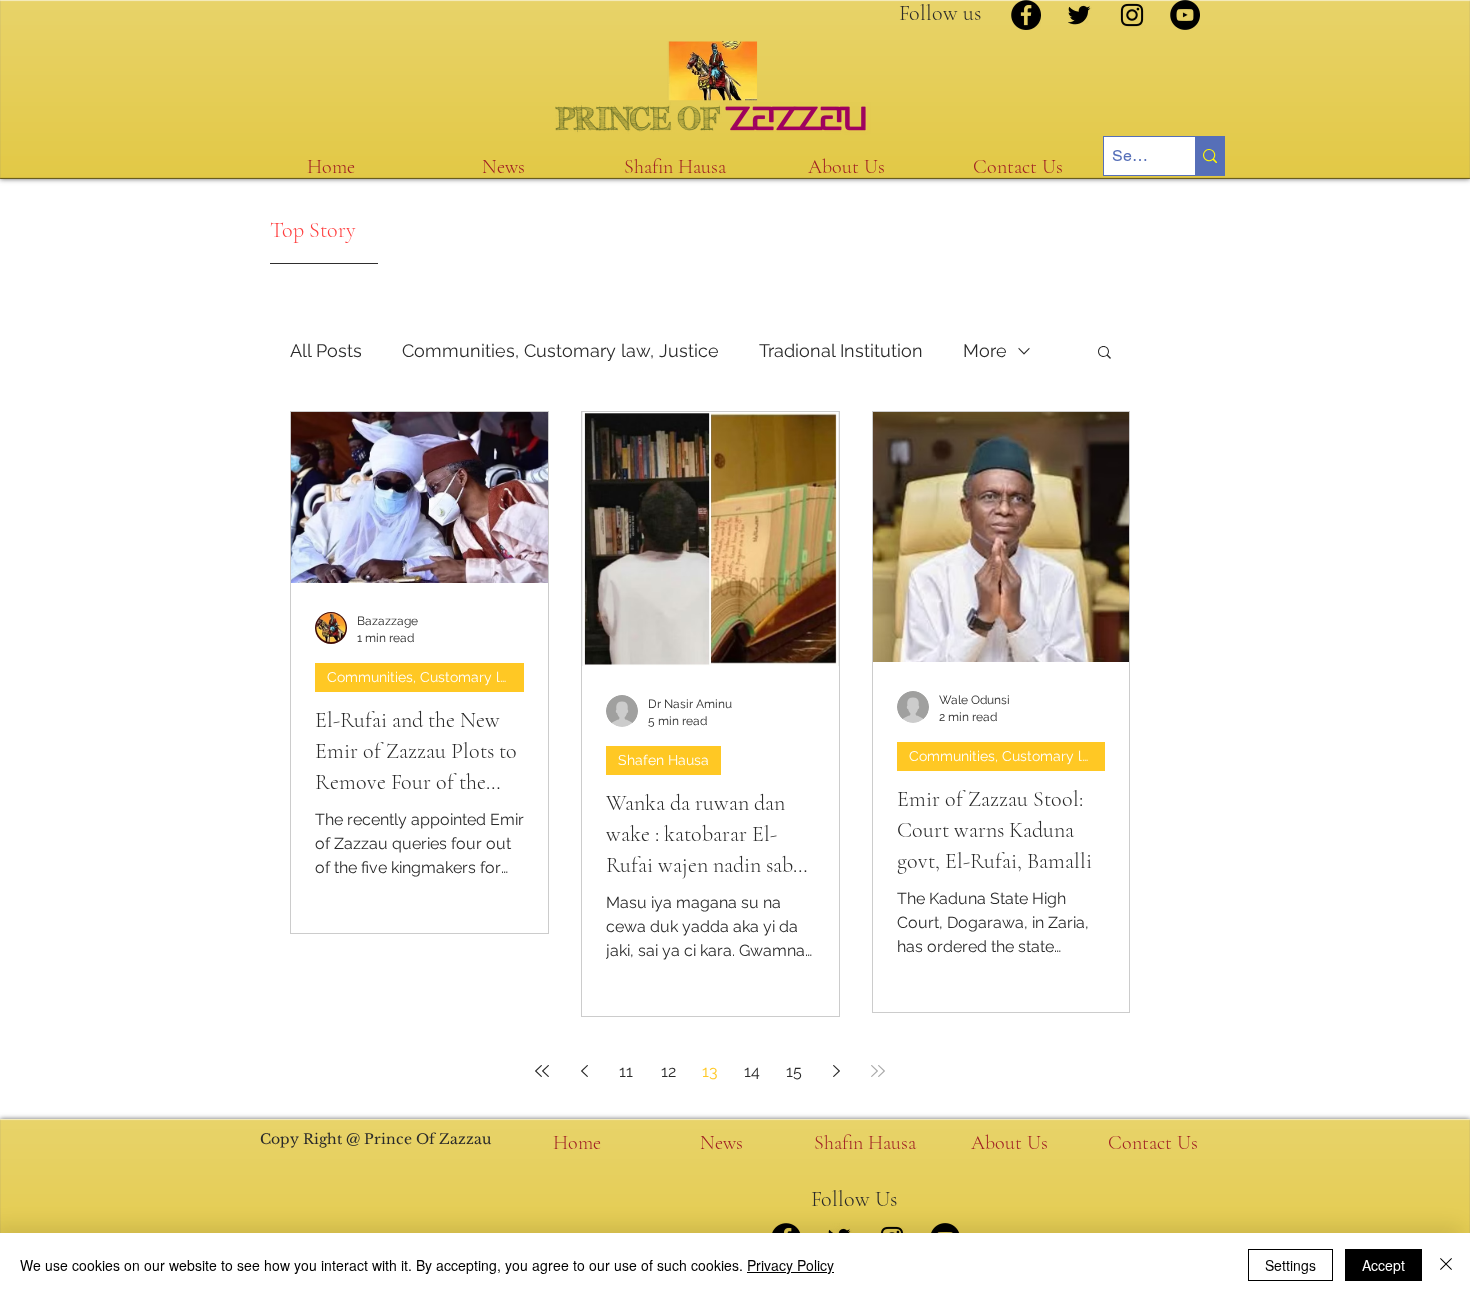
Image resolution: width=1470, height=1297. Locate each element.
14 (752, 1071)
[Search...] (1209, 156)
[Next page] (836, 1071)
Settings (1290, 1265)
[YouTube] (1185, 15)
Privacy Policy (790, 1265)
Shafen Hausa (663, 760)
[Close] (1446, 1265)
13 (710, 1071)
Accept (1383, 1265)
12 (668, 1071)
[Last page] (878, 1071)
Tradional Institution (841, 350)
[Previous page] (584, 1071)
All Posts (326, 350)
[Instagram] (1132, 15)
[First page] (542, 1071)
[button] (1104, 353)
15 (794, 1071)
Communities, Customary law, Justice (560, 350)
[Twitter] (1079, 15)
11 (626, 1071)
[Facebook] (1026, 15)
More (985, 350)
